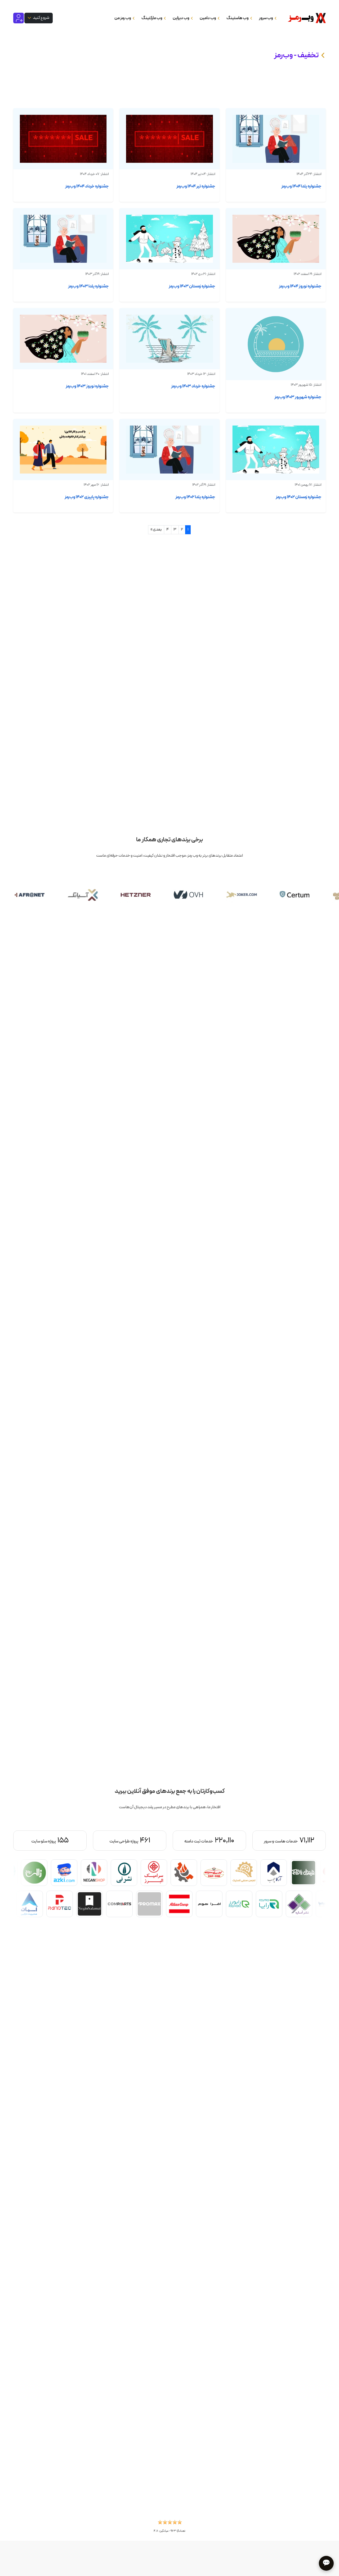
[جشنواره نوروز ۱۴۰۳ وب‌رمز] (63, 339)
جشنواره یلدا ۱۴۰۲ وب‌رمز (195, 497)
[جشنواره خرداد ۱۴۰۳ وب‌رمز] (169, 339)
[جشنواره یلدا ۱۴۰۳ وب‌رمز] (63, 239)
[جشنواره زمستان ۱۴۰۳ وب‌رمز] (169, 239)
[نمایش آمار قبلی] (302, 1841)
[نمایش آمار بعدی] (37, 1841)
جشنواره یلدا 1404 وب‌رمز (301, 186)
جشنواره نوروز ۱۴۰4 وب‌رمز (300, 286)
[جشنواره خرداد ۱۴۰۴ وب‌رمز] (63, 139)
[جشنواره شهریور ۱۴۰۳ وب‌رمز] (276, 344)
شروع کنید (41, 18)
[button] (170, 2524)
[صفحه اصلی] (305, 18)
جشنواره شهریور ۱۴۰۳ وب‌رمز (298, 397)
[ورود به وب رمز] (19, 18)
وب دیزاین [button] (181, 18)
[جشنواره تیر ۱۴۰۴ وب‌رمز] (169, 139)
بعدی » (156, 529)
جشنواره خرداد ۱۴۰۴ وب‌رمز (87, 186)
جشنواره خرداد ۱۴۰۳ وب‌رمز (193, 386)
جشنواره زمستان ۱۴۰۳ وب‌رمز (192, 286)
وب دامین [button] (208, 18)
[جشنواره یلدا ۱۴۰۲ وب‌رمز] (169, 449)
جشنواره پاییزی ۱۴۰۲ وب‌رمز (87, 497)
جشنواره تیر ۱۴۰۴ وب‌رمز (196, 186)
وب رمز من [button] (123, 18)
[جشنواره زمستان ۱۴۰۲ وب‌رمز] (276, 449)
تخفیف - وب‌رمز (296, 55)
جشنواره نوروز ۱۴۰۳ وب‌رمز (87, 386)
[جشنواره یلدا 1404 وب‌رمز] (276, 139)
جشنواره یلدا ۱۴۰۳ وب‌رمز (88, 286)
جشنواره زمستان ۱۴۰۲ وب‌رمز (299, 497)
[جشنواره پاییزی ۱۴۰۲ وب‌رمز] (63, 449)
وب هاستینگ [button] (238, 18)
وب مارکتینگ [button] (152, 18)
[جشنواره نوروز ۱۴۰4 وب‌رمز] (276, 239)
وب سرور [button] (266, 18)
